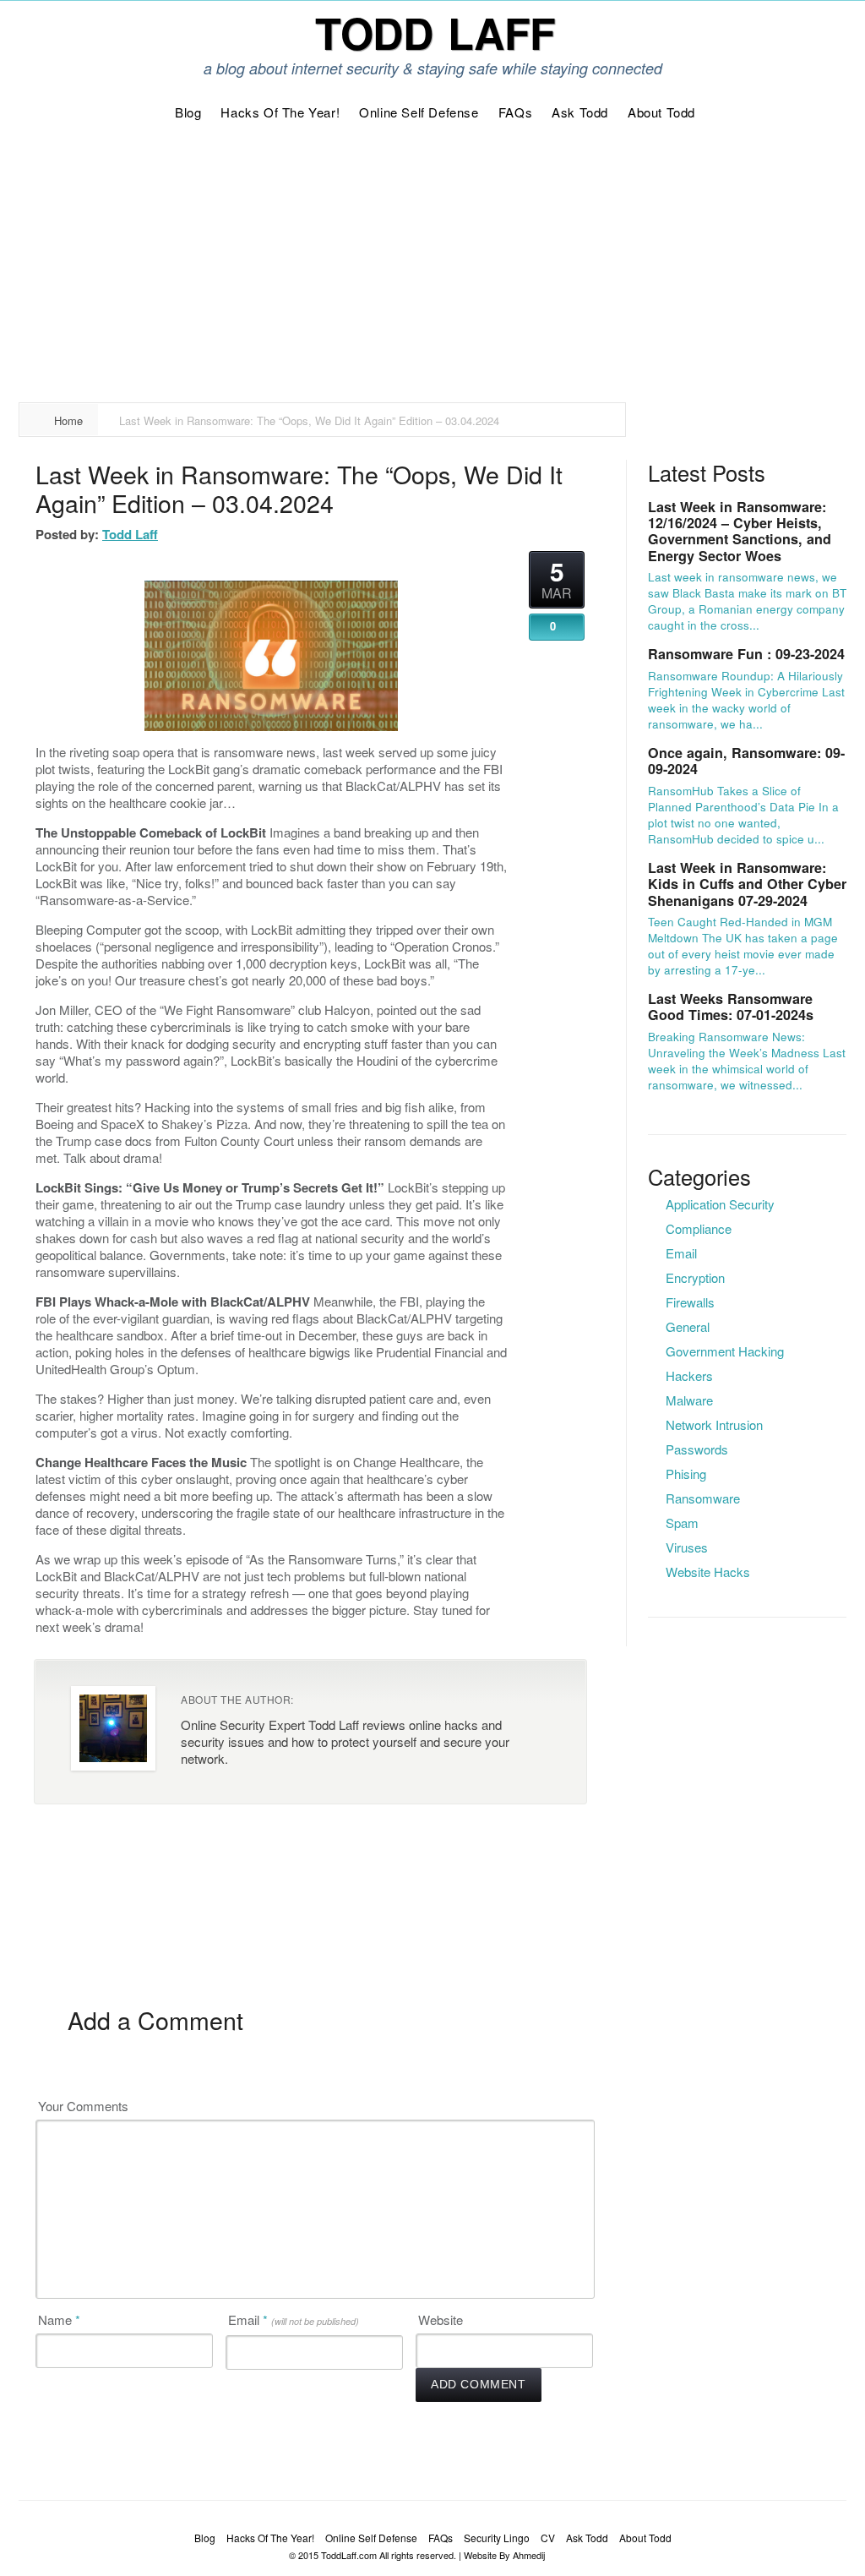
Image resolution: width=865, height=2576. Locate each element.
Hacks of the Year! (270, 2538)
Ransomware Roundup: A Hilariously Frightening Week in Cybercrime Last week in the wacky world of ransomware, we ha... (746, 700)
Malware (689, 1400)
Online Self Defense (371, 2538)
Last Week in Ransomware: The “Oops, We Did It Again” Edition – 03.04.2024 (299, 488)
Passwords (697, 1449)
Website (441, 2320)
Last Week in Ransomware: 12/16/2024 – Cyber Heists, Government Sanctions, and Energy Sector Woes (740, 531)
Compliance (699, 1228)
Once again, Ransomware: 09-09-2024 (746, 761)
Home (68, 420)
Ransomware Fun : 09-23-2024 (746, 654)
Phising (686, 1474)
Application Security (720, 1204)
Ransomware (703, 1498)
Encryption (695, 1277)
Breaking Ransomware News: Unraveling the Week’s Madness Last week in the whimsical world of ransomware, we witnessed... (747, 1061)
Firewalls (690, 1302)
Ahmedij (529, 2555)
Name (59, 2320)
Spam (682, 1523)
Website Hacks (708, 1572)
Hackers (689, 1375)
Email (294, 2320)
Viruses (687, 1547)
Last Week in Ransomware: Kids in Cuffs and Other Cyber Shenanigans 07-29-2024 (747, 884)
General (688, 1326)
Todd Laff (130, 534)
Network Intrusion (714, 1424)
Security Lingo (497, 2538)
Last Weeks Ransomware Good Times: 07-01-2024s (731, 1007)
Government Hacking (725, 1351)
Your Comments (83, 2106)
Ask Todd (587, 2538)
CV (548, 2538)
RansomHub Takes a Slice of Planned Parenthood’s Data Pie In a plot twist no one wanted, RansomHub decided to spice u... (743, 815)
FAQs (441, 2538)
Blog (205, 2538)
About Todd (645, 2538)
